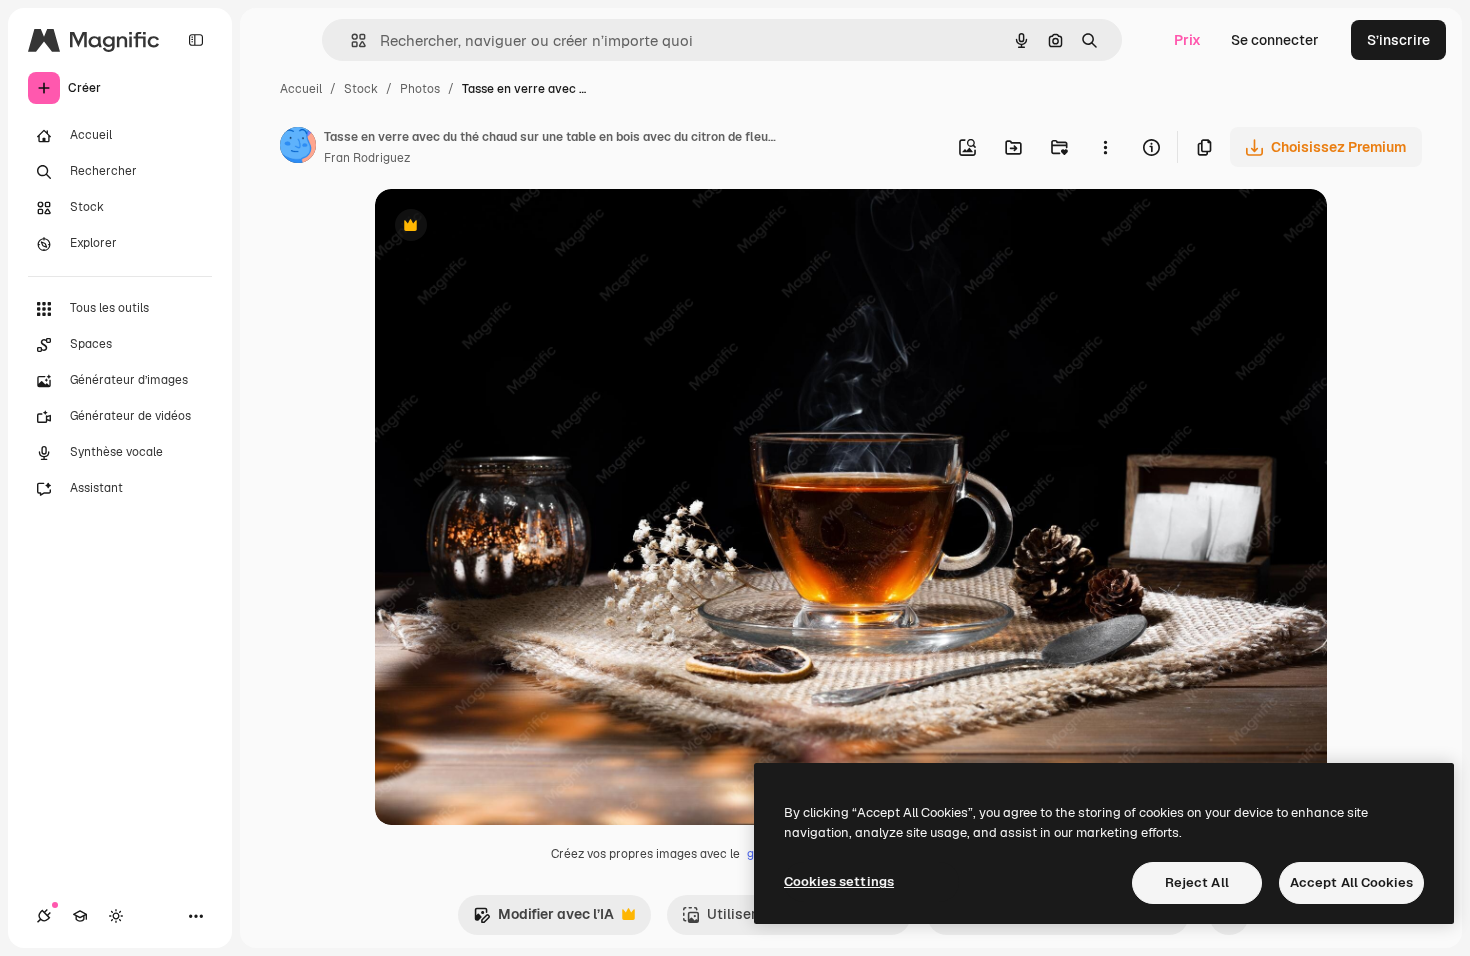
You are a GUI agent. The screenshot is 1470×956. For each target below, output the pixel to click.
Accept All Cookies (1351, 882)
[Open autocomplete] (350, 40)
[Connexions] (44, 916)
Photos (420, 89)
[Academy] (80, 916)
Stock (361, 89)
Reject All (1197, 882)
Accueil (301, 89)
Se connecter (1275, 40)
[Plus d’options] (1105, 147)
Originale (507, 227)
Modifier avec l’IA (543, 919)
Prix (1187, 40)
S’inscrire (1398, 40)
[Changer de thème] (116, 916)
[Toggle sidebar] (196, 40)
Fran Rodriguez (367, 158)
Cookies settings (839, 881)
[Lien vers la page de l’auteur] (298, 148)
